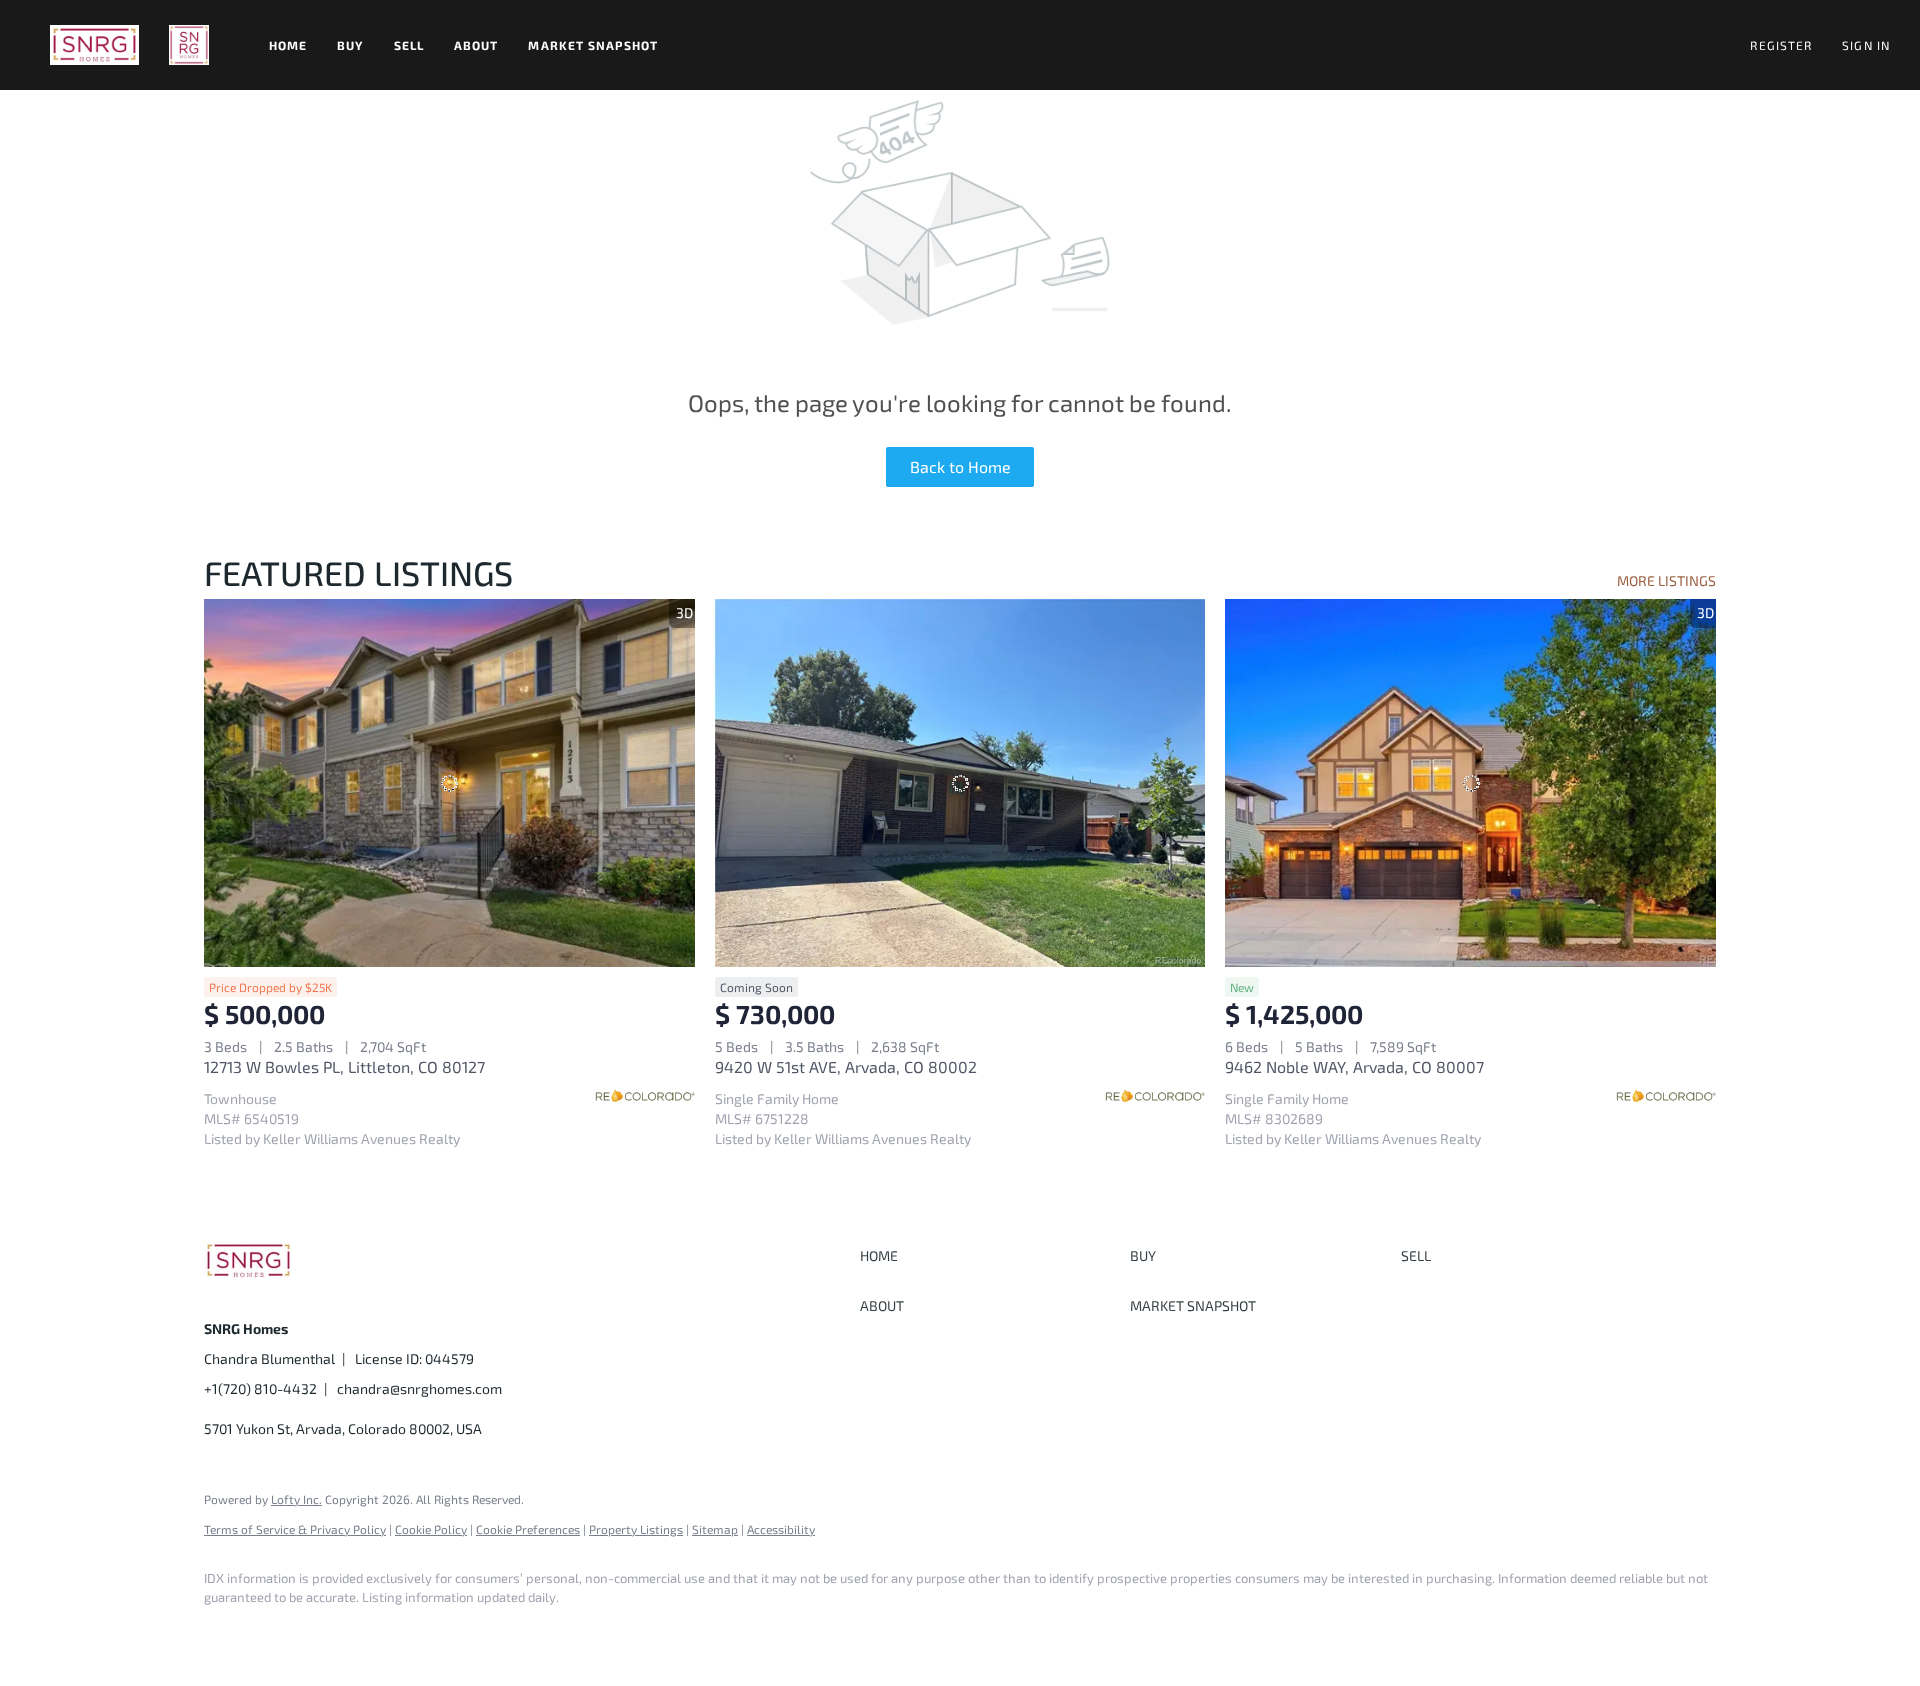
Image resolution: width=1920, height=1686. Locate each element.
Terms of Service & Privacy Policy (295, 1529)
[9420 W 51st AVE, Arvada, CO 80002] (960, 783)
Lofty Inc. (296, 1499)
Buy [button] (350, 45)
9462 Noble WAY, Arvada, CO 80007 (1354, 1066)
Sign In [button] (1866, 45)
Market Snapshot (593, 45)
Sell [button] (409, 45)
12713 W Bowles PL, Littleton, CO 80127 (344, 1066)
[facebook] (228, 1632)
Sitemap (715, 1529)
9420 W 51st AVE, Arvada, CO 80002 (846, 1066)
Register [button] (1781, 45)
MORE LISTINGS (1666, 580)
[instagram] (286, 1632)
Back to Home (960, 466)
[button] (94, 45)
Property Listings (636, 1529)
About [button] (476, 45)
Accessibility (781, 1529)
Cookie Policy (431, 1529)
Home (288, 45)
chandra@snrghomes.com (419, 1388)
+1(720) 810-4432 (260, 1388)
